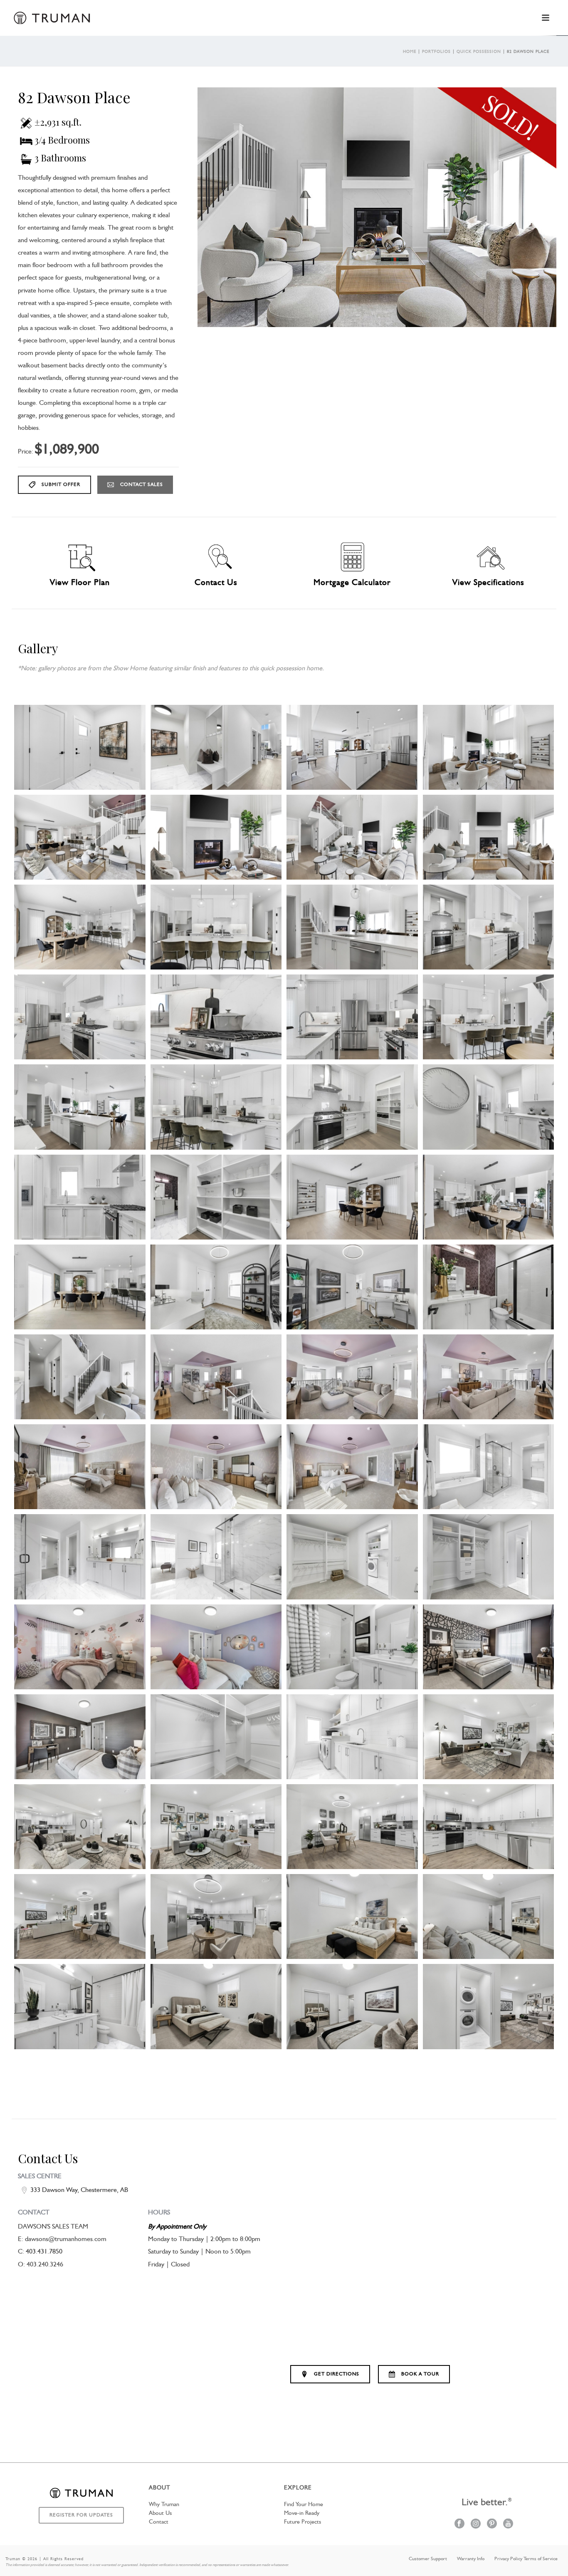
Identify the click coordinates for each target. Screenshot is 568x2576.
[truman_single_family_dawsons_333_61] (80, 2006)
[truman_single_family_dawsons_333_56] (80, 1917)
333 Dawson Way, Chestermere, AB (79, 2190)
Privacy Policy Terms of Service (526, 2559)
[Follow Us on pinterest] (492, 2524)
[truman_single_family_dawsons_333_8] (216, 837)
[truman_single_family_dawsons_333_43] (80, 1647)
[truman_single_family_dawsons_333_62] (216, 2006)
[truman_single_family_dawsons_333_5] (352, 747)
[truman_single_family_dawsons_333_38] (489, 1467)
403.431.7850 (44, 2252)
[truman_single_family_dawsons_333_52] (80, 1827)
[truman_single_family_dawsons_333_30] (489, 1287)
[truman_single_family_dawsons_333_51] (489, 1737)
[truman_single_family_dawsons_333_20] (216, 1107)
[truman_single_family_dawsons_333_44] (216, 1647)
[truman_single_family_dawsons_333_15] (80, 1017)
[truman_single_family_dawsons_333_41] (352, 1557)
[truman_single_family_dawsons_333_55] (489, 1827)
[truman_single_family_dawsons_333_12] (216, 927)
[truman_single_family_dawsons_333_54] (352, 1827)
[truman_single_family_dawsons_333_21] (352, 1107)
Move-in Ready (302, 2513)
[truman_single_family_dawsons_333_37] (352, 1467)
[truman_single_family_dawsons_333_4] (216, 747)
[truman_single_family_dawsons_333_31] (80, 1377)
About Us (160, 2513)
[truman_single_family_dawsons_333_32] (216, 1377)
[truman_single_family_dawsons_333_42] (489, 1557)
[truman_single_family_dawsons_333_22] (489, 1107)
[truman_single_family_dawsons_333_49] (216, 1737)
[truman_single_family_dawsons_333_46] (352, 1647)
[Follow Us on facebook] (459, 2524)
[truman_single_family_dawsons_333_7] (80, 837)
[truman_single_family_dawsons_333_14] (489, 927)
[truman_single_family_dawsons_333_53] (216, 1827)
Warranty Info (471, 2559)
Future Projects (303, 2522)
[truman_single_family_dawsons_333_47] (489, 1647)
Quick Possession (479, 52)
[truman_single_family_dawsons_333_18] (489, 1017)
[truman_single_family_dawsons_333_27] (80, 1287)
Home (410, 52)
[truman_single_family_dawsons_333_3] (80, 747)
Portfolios (436, 52)
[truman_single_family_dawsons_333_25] (352, 1197)
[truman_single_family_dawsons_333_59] (352, 1917)
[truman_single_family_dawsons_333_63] (352, 2006)
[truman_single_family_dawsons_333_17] (352, 1017)
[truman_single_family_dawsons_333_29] (352, 1287)
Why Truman (164, 2504)
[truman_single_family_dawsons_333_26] (489, 1197)
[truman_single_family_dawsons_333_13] (352, 927)
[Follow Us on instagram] (476, 2524)
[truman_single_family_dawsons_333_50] (352, 1737)
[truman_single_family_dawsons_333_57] (216, 1917)
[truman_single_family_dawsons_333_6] (489, 747)
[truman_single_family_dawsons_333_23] (80, 1197)
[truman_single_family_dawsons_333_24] (216, 1197)
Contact (159, 2522)
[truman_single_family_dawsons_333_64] (489, 2006)
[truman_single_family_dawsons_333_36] (216, 1467)
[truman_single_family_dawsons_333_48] (80, 1737)
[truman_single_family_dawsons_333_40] (216, 1557)
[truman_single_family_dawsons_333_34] (489, 1377)
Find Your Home (304, 2504)
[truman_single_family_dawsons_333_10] (489, 837)
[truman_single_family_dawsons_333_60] (489, 1917)
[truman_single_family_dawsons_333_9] (352, 837)
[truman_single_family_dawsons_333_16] (216, 1017)
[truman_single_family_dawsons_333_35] (80, 1467)
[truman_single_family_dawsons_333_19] (80, 1107)
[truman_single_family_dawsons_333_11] (80, 927)
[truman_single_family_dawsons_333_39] (80, 1557)
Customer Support (428, 2559)
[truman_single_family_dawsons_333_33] (352, 1377)
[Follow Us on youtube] (508, 2524)
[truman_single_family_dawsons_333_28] (216, 1287)
